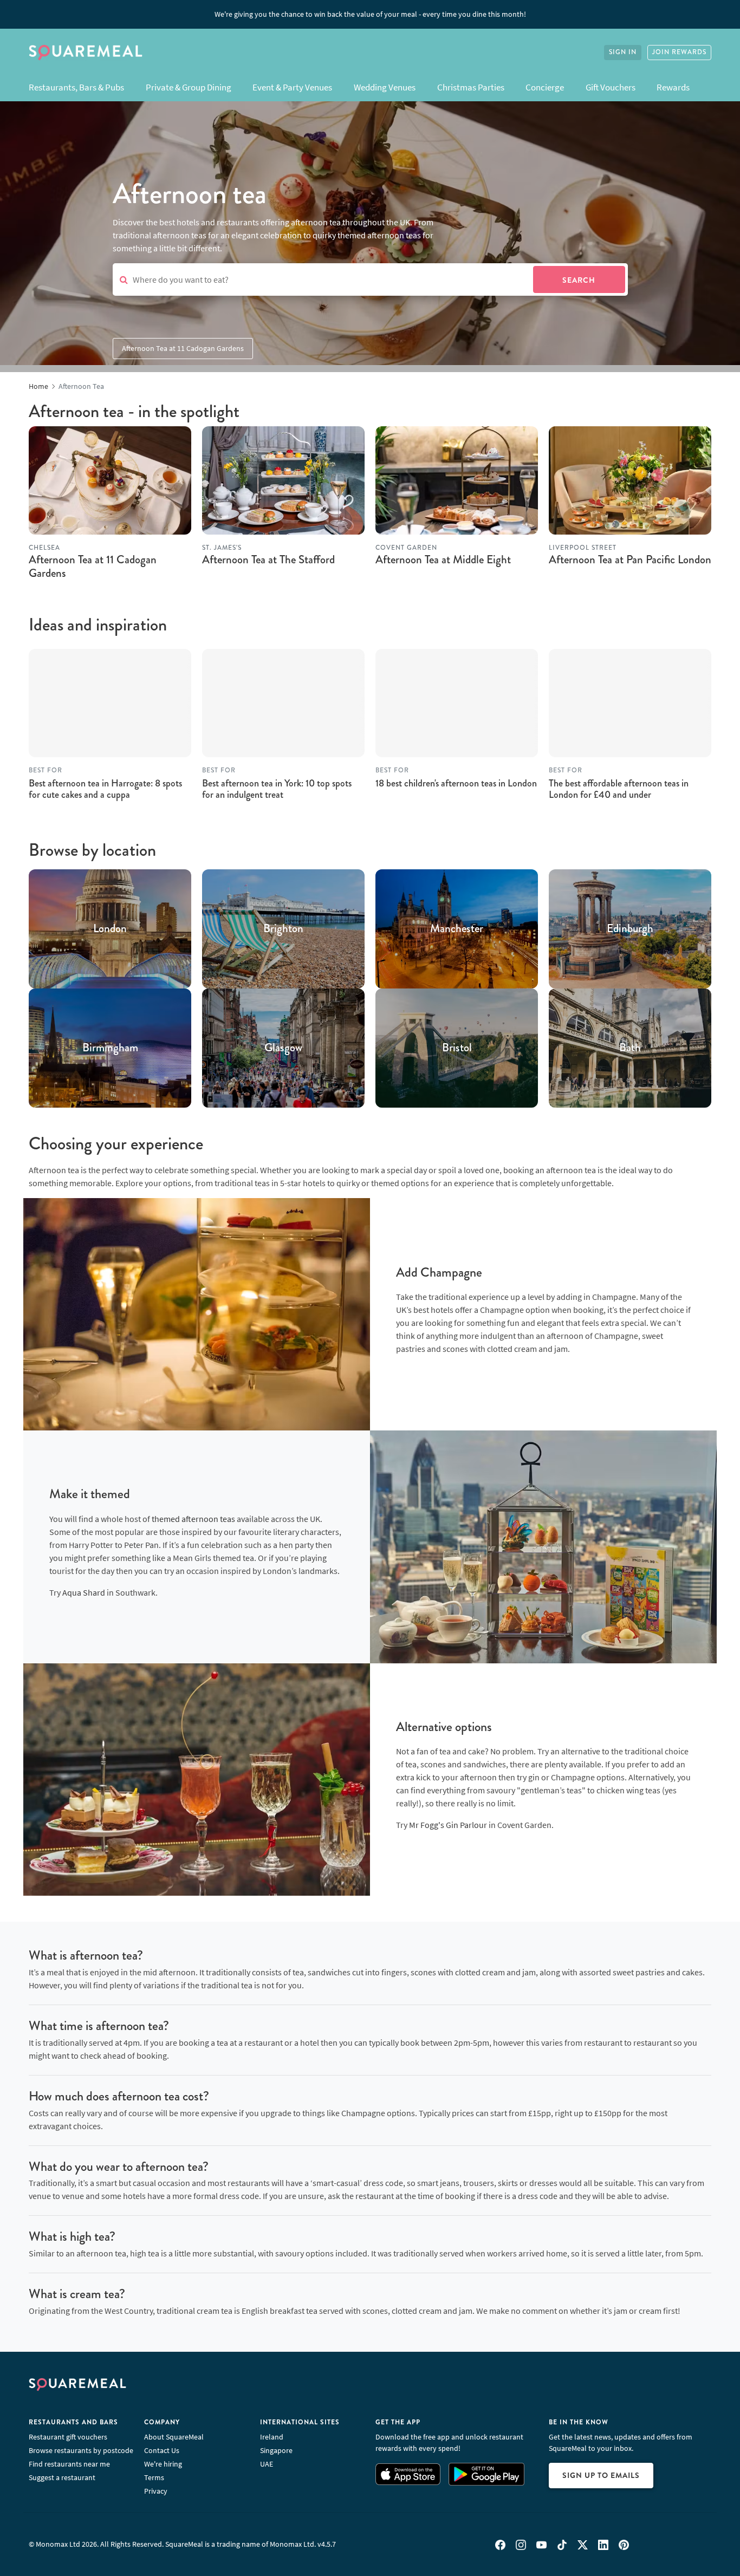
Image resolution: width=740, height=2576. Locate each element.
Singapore (276, 2450)
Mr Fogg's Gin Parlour (448, 1825)
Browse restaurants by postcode (81, 2450)
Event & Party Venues (292, 87)
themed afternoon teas (193, 1519)
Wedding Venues (385, 87)
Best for (46, 770)
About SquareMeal (174, 2437)
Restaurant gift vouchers (68, 2437)
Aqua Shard (84, 1592)
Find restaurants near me (69, 2464)
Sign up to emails (601, 2475)
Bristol (457, 1048)
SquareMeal (86, 53)
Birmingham (110, 1048)
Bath (630, 1048)
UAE (267, 2464)
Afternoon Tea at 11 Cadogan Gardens (183, 348)
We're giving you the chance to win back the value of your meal (370, 14)
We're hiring (163, 2464)
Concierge (545, 87)
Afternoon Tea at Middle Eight (443, 560)
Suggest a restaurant (62, 2477)
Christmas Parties (471, 87)
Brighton (283, 929)
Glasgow (283, 1048)
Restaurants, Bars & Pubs (76, 87)
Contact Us (162, 2450)
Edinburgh (630, 929)
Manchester (457, 929)
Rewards (673, 87)
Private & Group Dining (189, 87)
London (110, 929)
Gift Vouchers (611, 87)
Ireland (272, 2437)
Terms (154, 2477)
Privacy (156, 2491)
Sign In (623, 52)
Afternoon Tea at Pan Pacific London (630, 560)
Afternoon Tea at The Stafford (268, 560)
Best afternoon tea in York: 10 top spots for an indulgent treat (277, 789)
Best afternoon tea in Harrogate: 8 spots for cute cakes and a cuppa (105, 789)
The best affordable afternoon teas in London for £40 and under (619, 789)
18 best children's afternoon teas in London (456, 783)
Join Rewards (679, 52)
